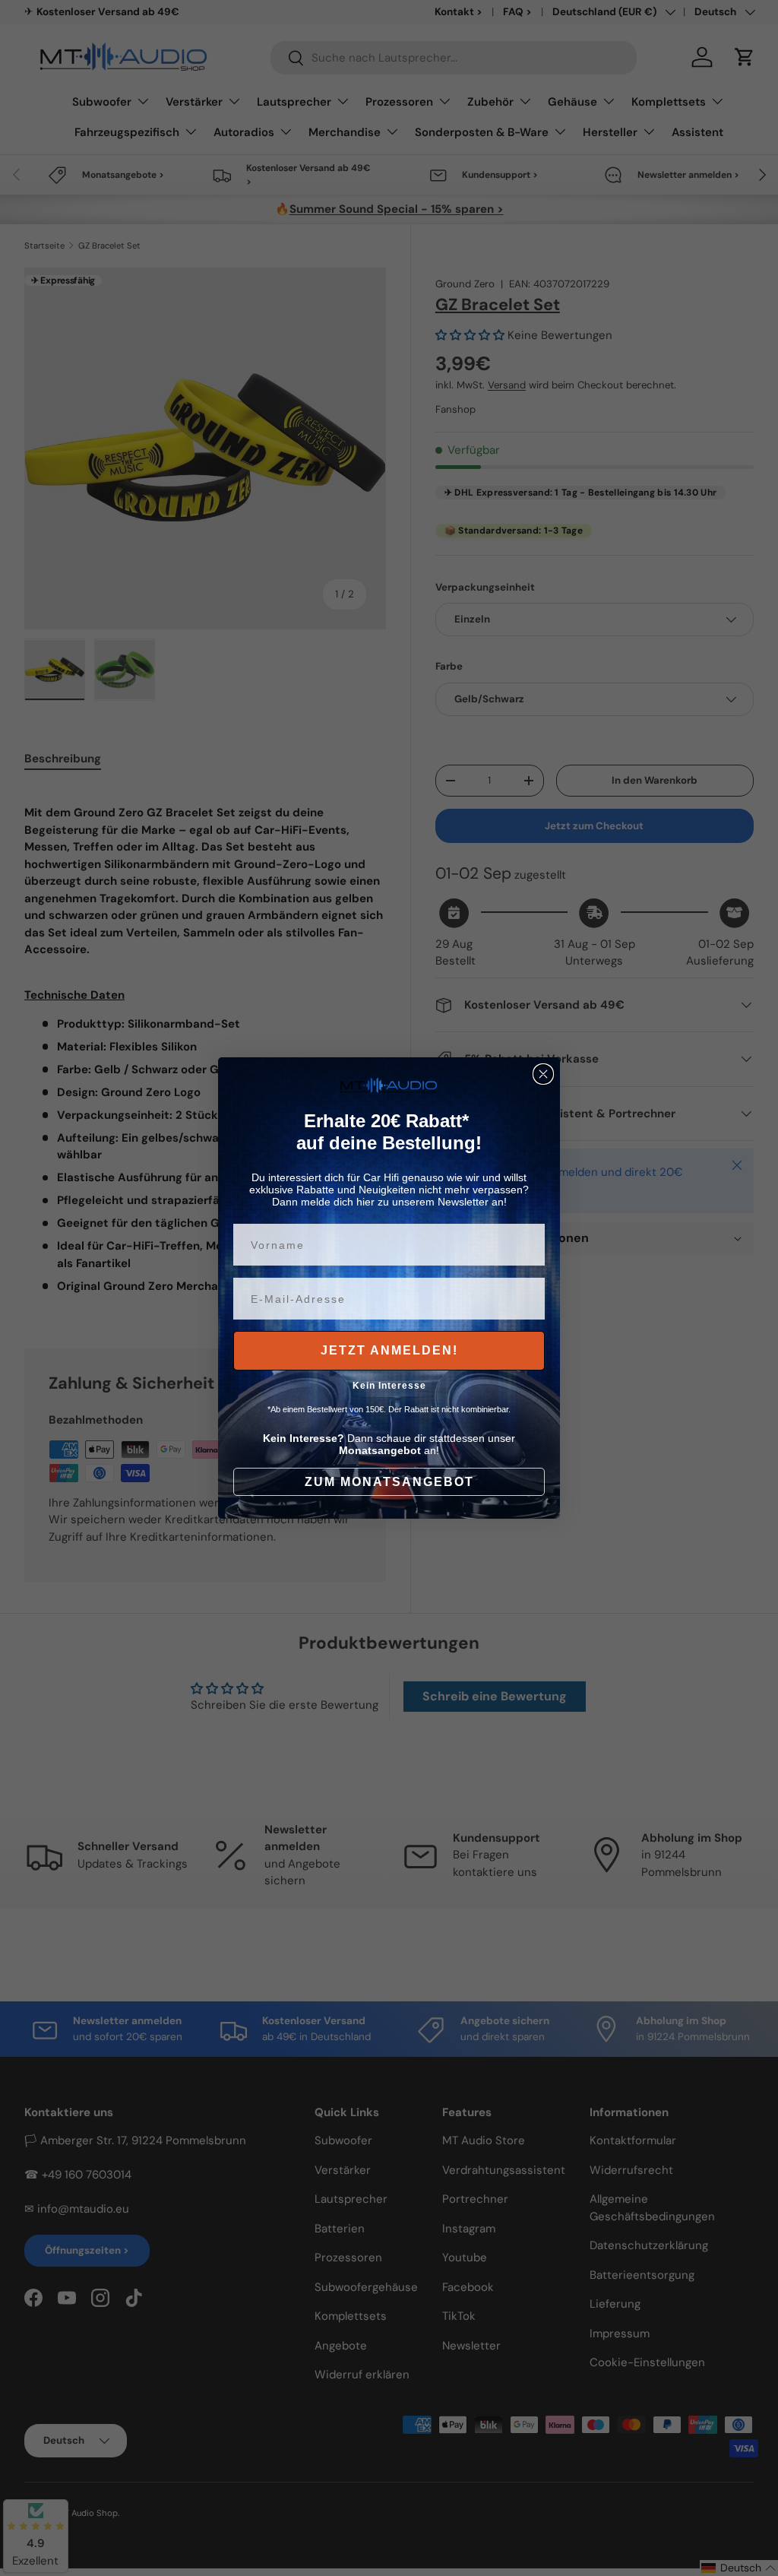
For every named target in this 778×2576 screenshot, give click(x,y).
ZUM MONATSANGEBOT (389, 1482)
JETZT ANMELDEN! (389, 1350)
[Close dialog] (543, 1074)
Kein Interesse (389, 1386)
